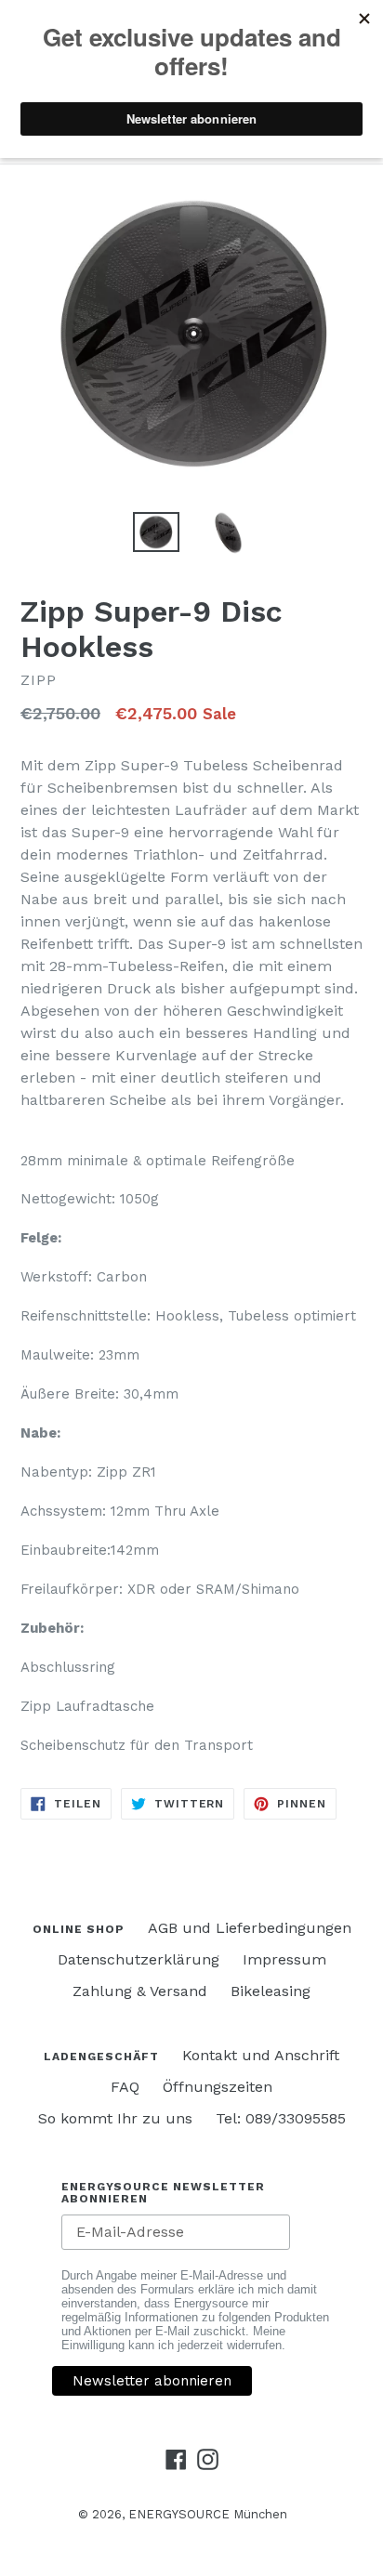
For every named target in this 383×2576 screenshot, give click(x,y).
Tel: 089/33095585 (281, 2118)
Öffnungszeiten (218, 2087)
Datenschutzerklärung (139, 1959)
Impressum (284, 1959)
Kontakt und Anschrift (261, 2055)
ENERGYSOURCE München (208, 2514)
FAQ (125, 2087)
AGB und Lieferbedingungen (250, 1928)
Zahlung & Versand (140, 1991)
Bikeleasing (271, 1991)
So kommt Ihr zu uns (115, 2118)
